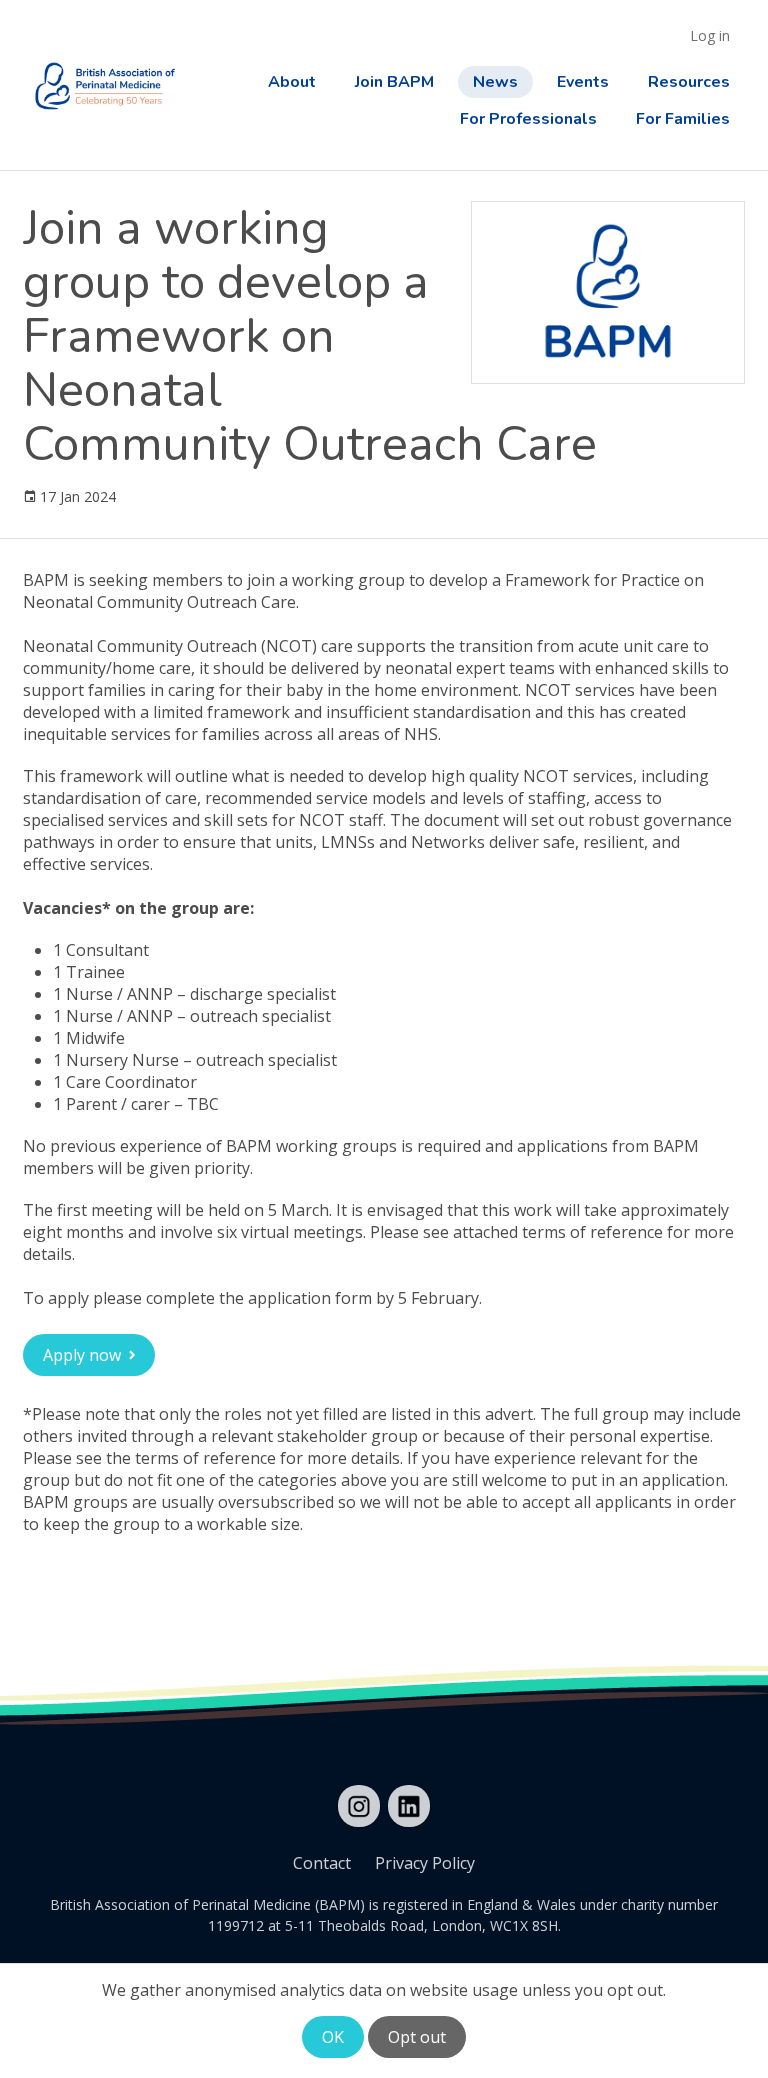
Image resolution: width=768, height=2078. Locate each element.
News (495, 82)
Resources (689, 82)
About (292, 82)
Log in (710, 35)
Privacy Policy (425, 1863)
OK (333, 2037)
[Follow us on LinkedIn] (409, 1806)
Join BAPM (394, 82)
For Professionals (528, 119)
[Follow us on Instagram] (359, 1806)
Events (583, 82)
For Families (683, 119)
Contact (322, 1863)
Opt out (417, 2037)
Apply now (82, 1355)
